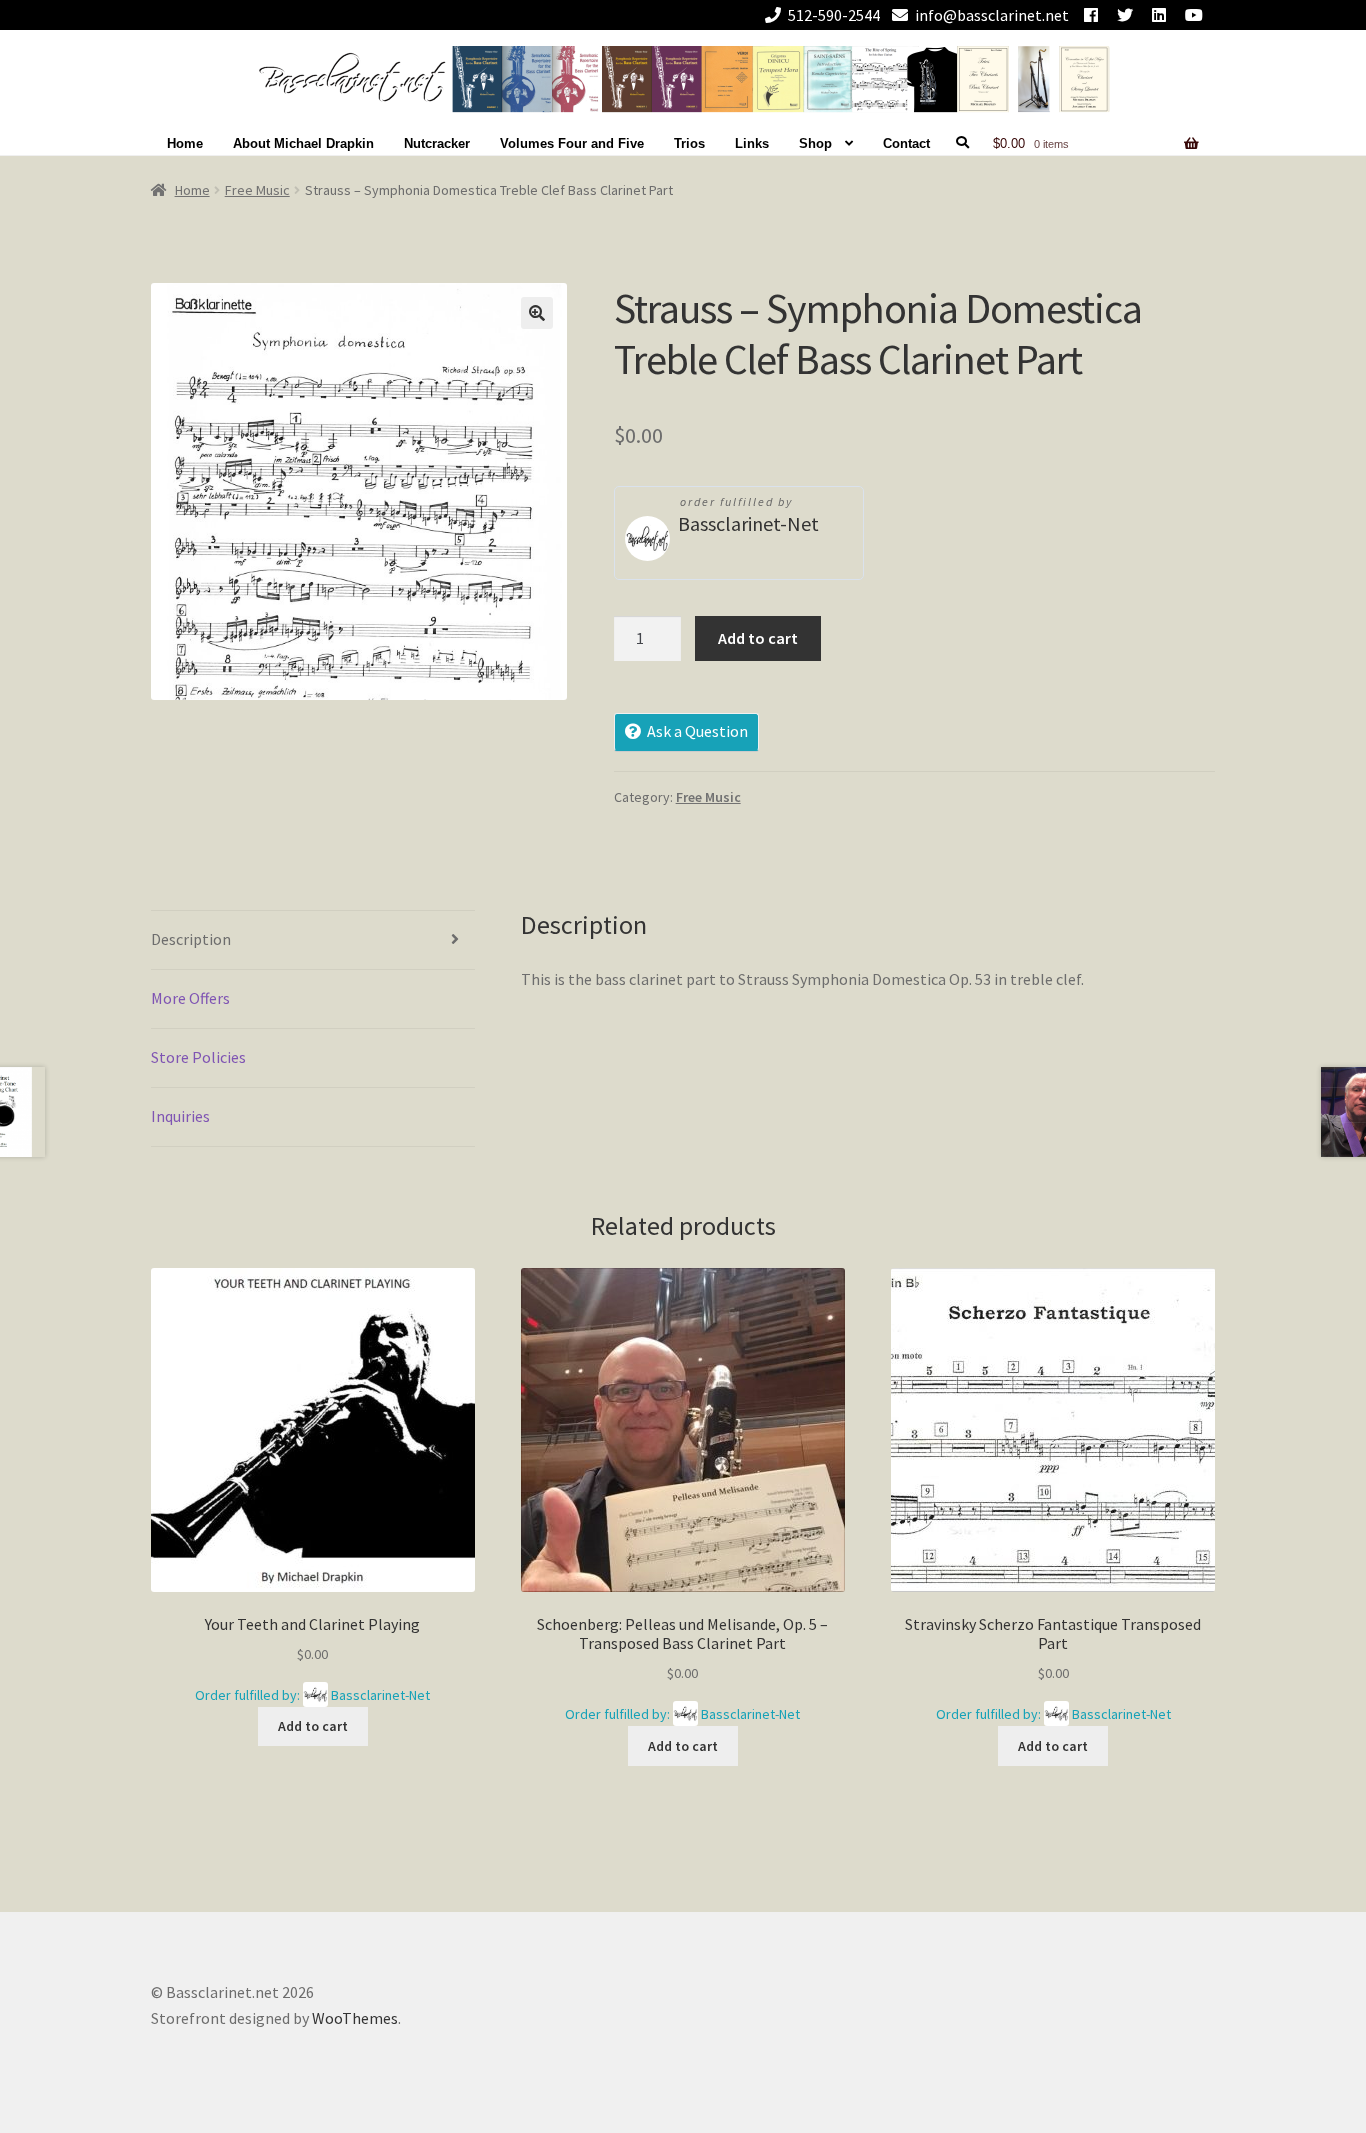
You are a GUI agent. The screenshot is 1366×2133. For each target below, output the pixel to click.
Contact (906, 143)
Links (752, 143)
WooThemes (355, 2018)
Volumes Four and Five (572, 143)
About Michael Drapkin (303, 143)
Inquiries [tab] (180, 1116)
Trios (689, 143)
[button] (537, 313)
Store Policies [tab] (198, 1057)
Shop (815, 143)
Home (185, 143)
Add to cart (758, 638)
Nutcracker (437, 143)
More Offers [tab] (190, 998)
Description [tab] (191, 939)
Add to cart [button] (313, 1726)
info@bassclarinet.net (992, 15)
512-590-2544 (834, 15)
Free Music (257, 190)
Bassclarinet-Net (748, 523)
